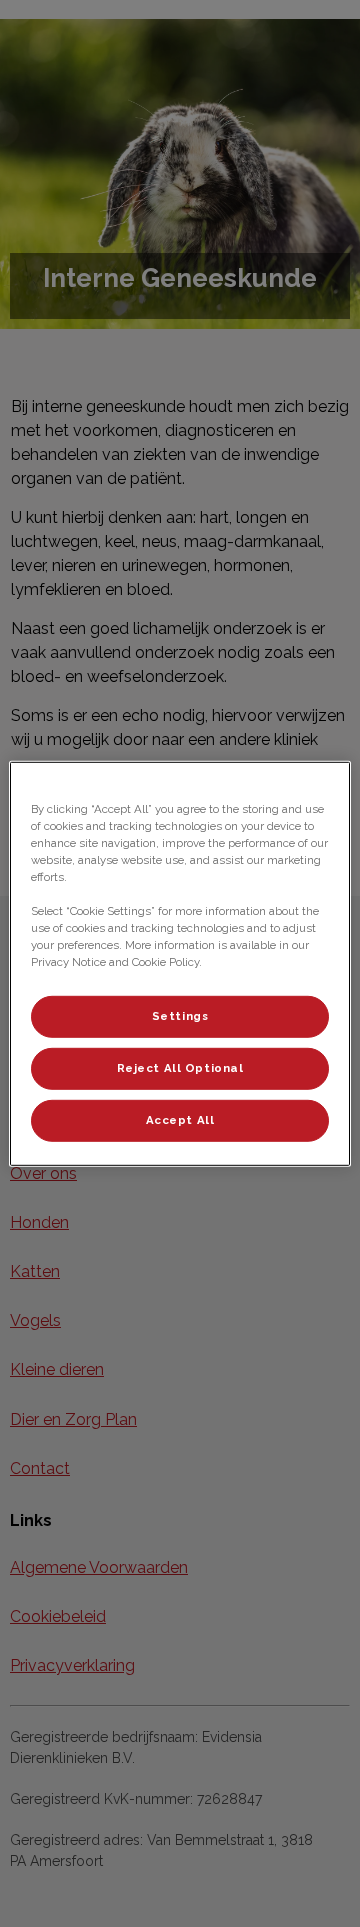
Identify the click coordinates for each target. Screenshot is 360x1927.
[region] (180, 963)
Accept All (180, 1120)
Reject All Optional (180, 1068)
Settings (180, 1016)
